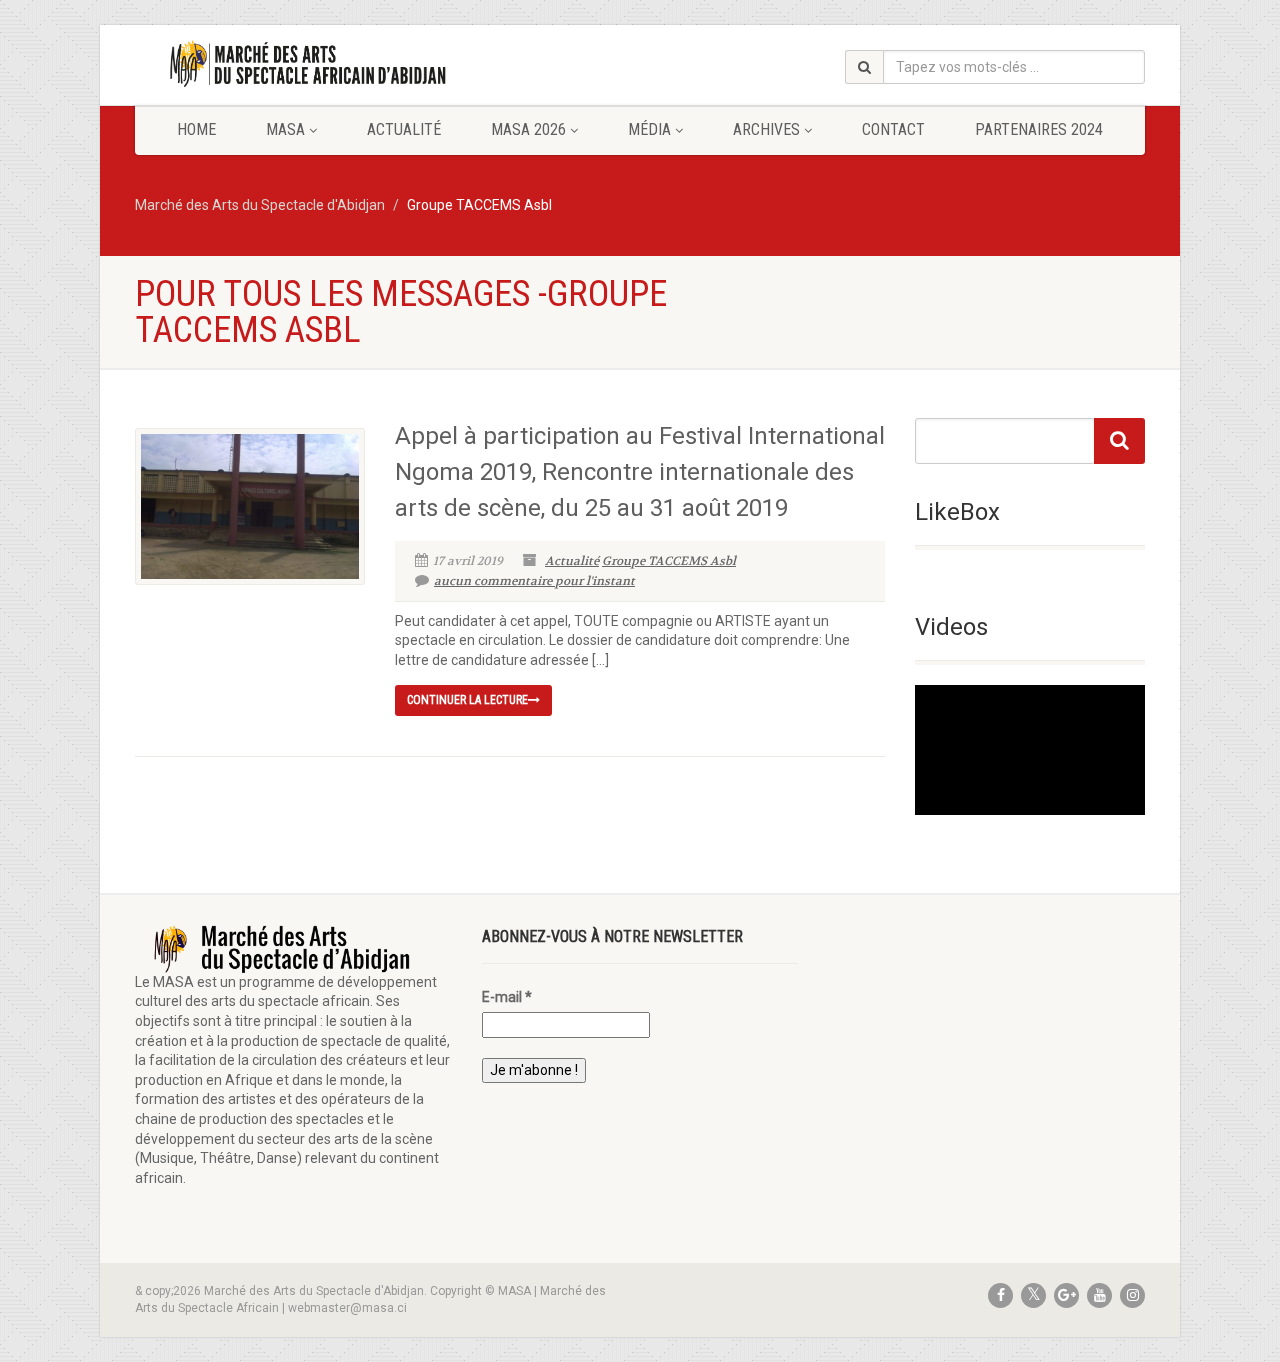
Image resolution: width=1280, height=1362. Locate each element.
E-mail (507, 997)
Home (196, 129)
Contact (893, 129)
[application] (1030, 749)
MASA (285, 129)
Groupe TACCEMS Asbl (669, 561)
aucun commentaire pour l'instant (534, 581)
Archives (766, 129)
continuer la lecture (467, 700)
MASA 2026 (528, 129)
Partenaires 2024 (1039, 129)
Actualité (404, 129)
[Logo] (293, 64)
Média (649, 129)
